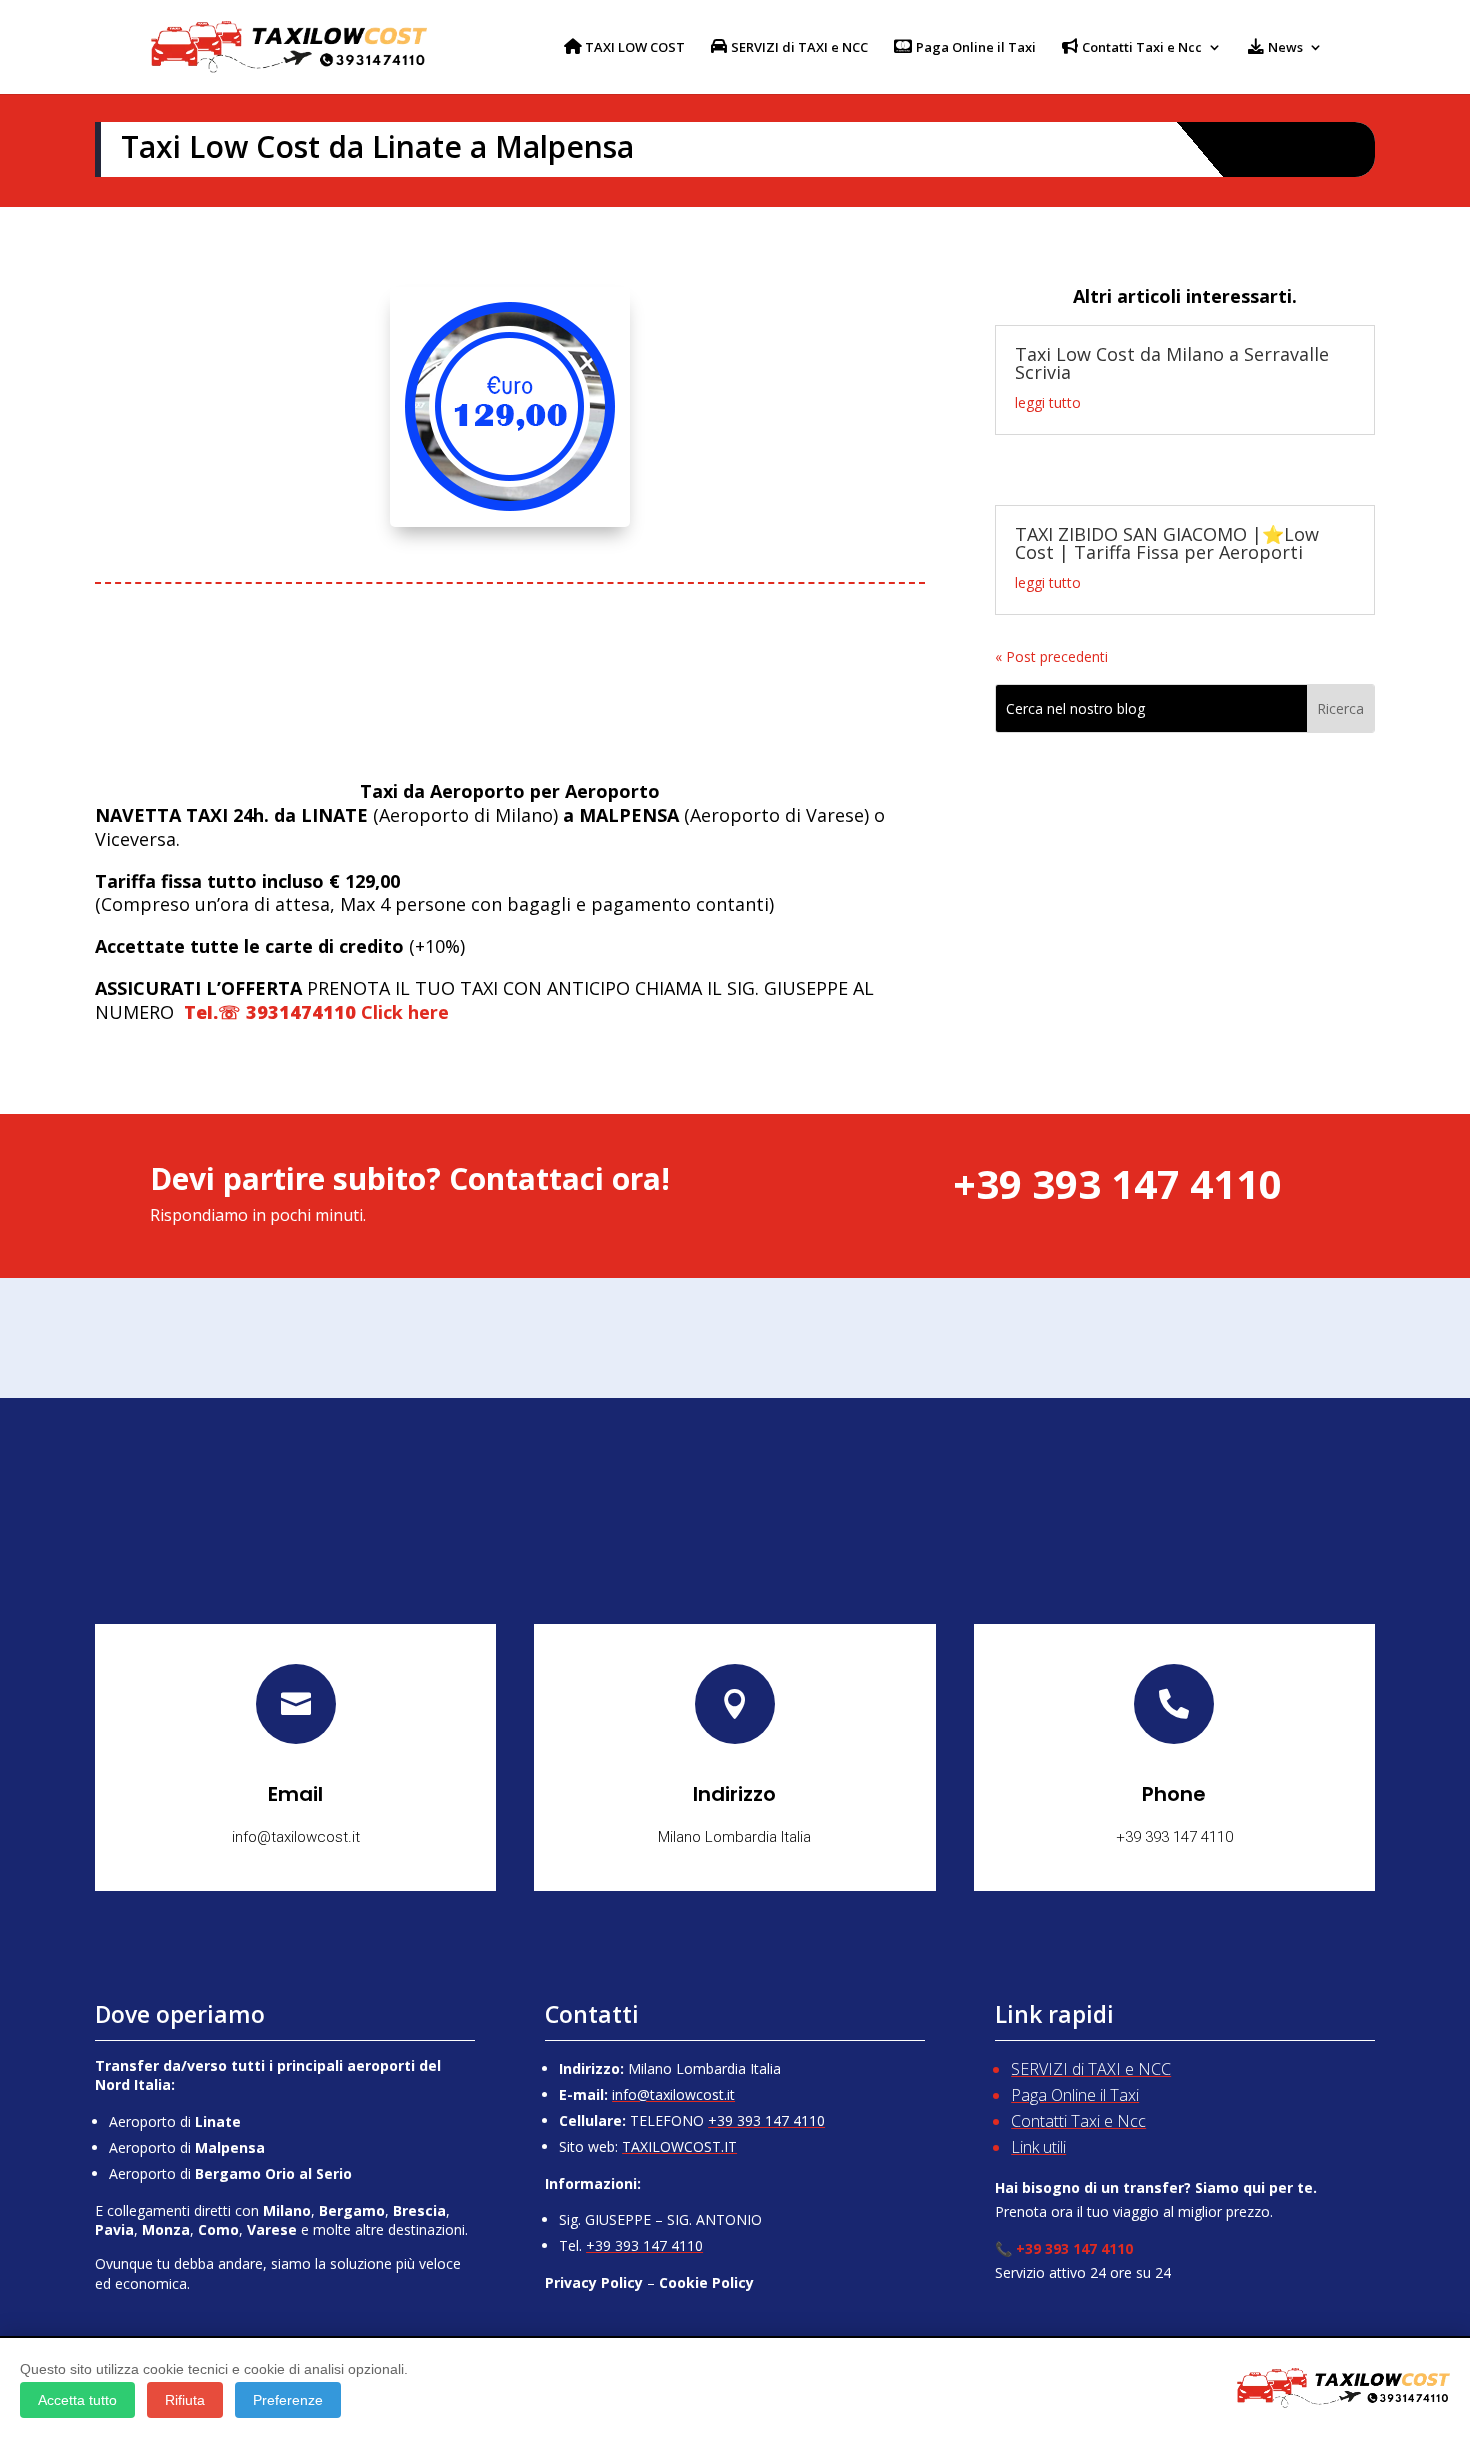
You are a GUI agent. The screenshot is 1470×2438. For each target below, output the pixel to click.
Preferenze (288, 2400)
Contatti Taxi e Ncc (1078, 2121)
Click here (314, 1012)
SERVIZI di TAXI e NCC (1091, 2069)
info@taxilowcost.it (673, 2094)
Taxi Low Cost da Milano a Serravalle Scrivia (1172, 363)
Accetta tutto (77, 2400)
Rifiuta (185, 2400)
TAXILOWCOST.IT (679, 2146)
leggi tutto (1048, 402)
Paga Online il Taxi (1075, 2095)
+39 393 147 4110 (766, 2120)
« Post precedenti (1051, 656)
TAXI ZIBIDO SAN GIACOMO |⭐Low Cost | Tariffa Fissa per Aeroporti (1167, 543)
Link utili (1038, 2147)
